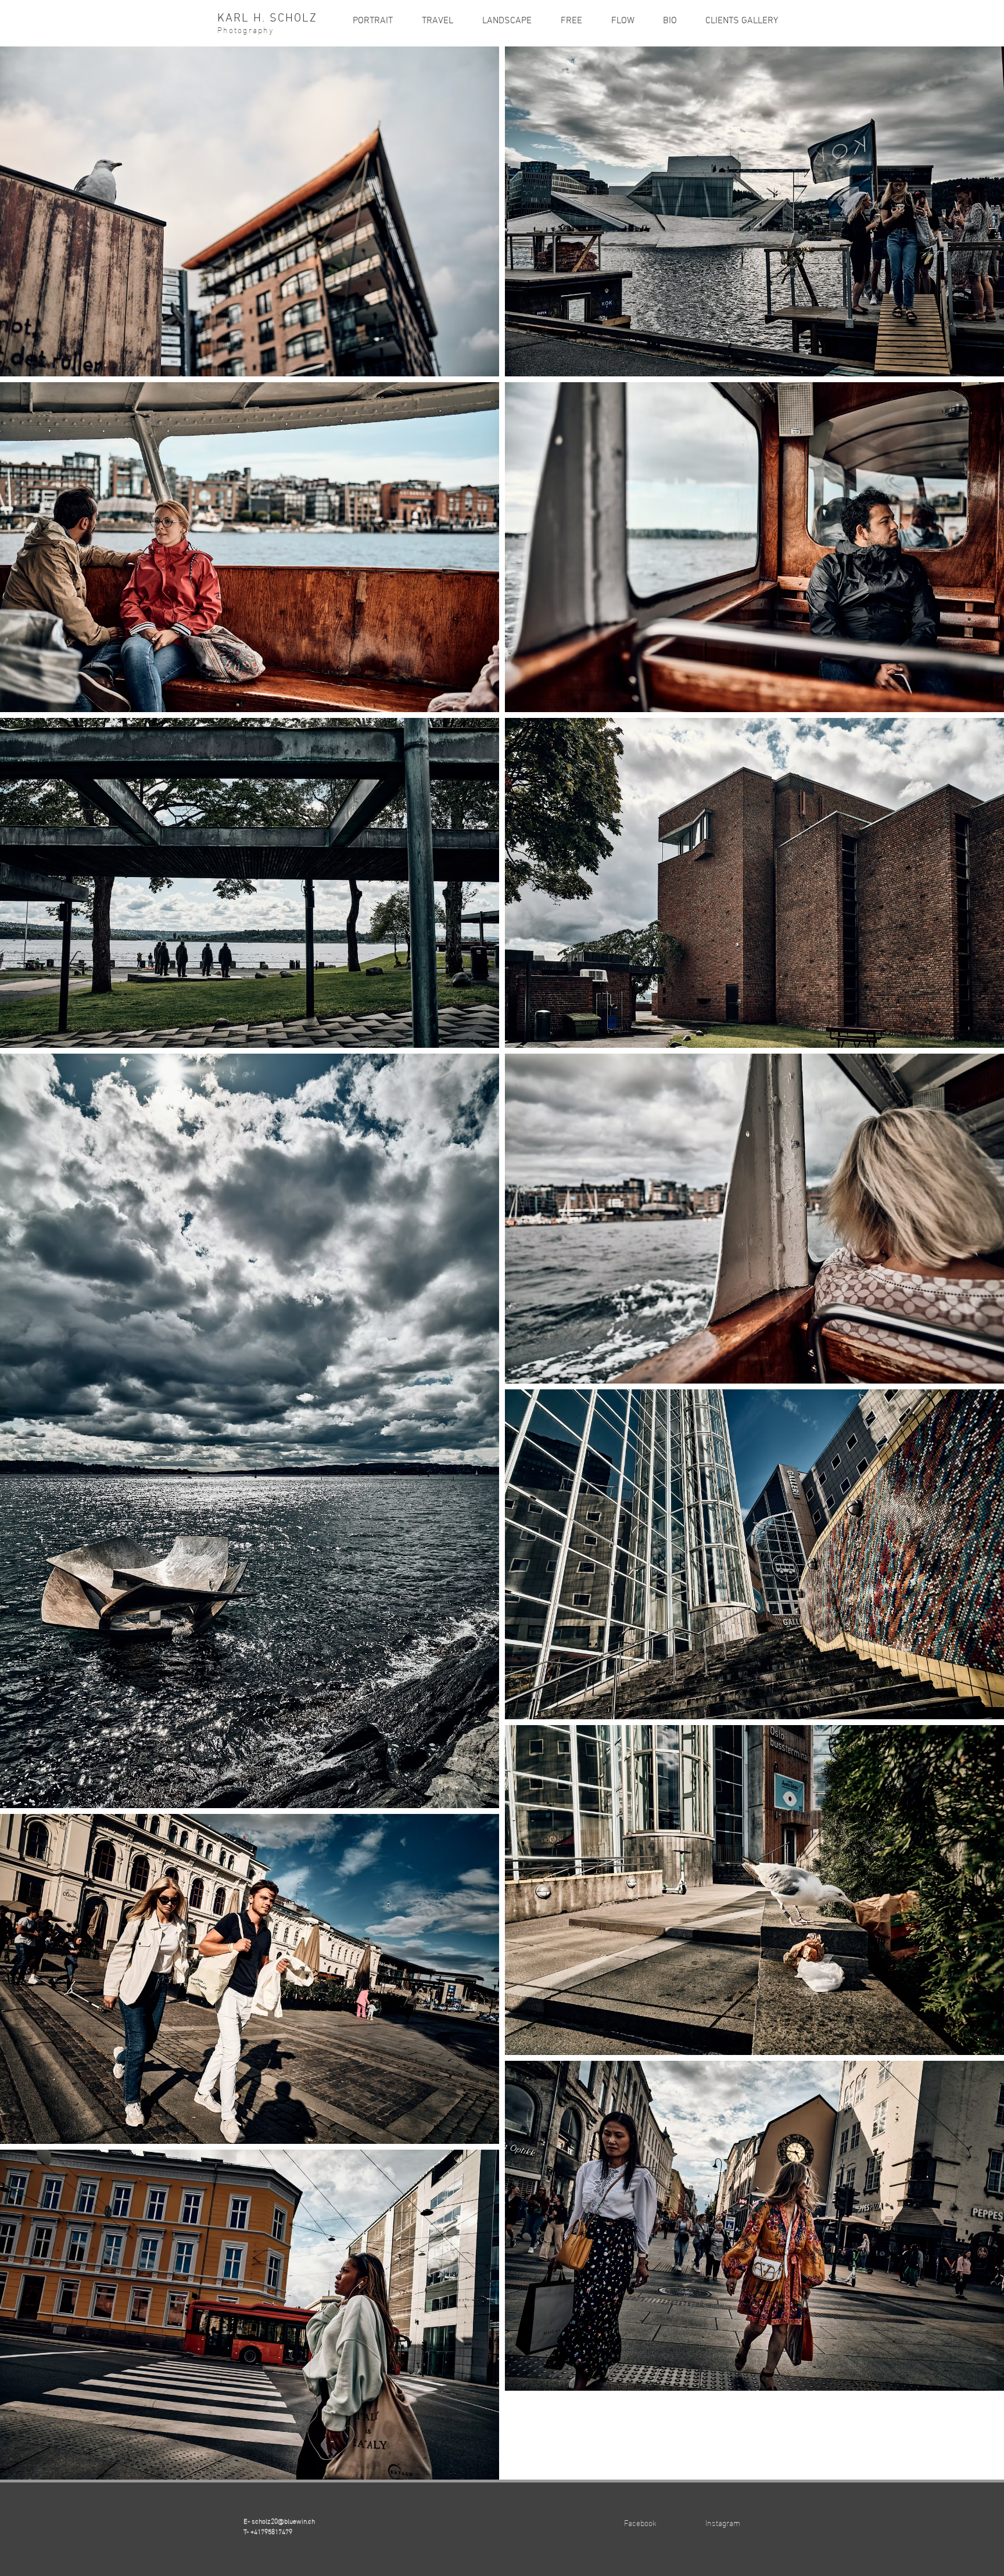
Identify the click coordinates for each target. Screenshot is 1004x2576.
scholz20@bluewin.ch (283, 2520)
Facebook (640, 2522)
